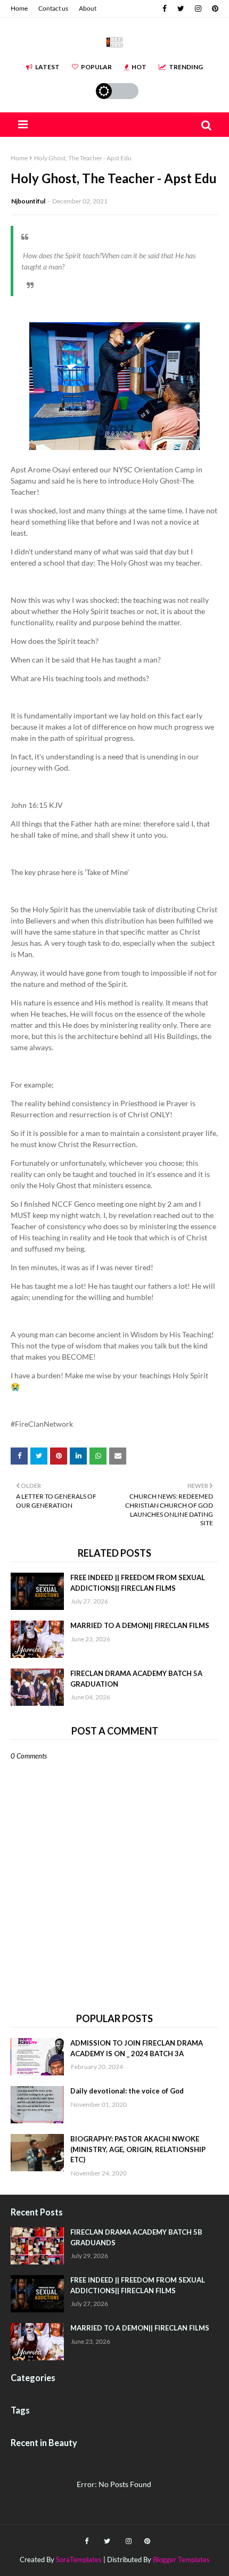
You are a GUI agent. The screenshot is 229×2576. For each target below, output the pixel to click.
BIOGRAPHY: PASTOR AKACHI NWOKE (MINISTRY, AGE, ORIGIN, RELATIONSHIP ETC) (138, 2149)
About (88, 8)
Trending (186, 67)
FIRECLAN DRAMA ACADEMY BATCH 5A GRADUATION (136, 1679)
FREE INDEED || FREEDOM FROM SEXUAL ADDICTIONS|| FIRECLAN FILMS (138, 1583)
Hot (139, 67)
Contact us (53, 8)
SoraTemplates (79, 2559)
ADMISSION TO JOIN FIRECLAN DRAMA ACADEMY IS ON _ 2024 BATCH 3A (137, 2048)
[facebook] (165, 9)
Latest (47, 67)
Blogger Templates (181, 2559)
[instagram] (198, 9)
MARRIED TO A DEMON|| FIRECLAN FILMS (140, 1625)
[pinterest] (214, 9)
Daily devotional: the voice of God (127, 2091)
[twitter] (181, 9)
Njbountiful (28, 201)
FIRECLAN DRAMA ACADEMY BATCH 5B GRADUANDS (136, 2237)
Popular (96, 67)
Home (19, 8)
